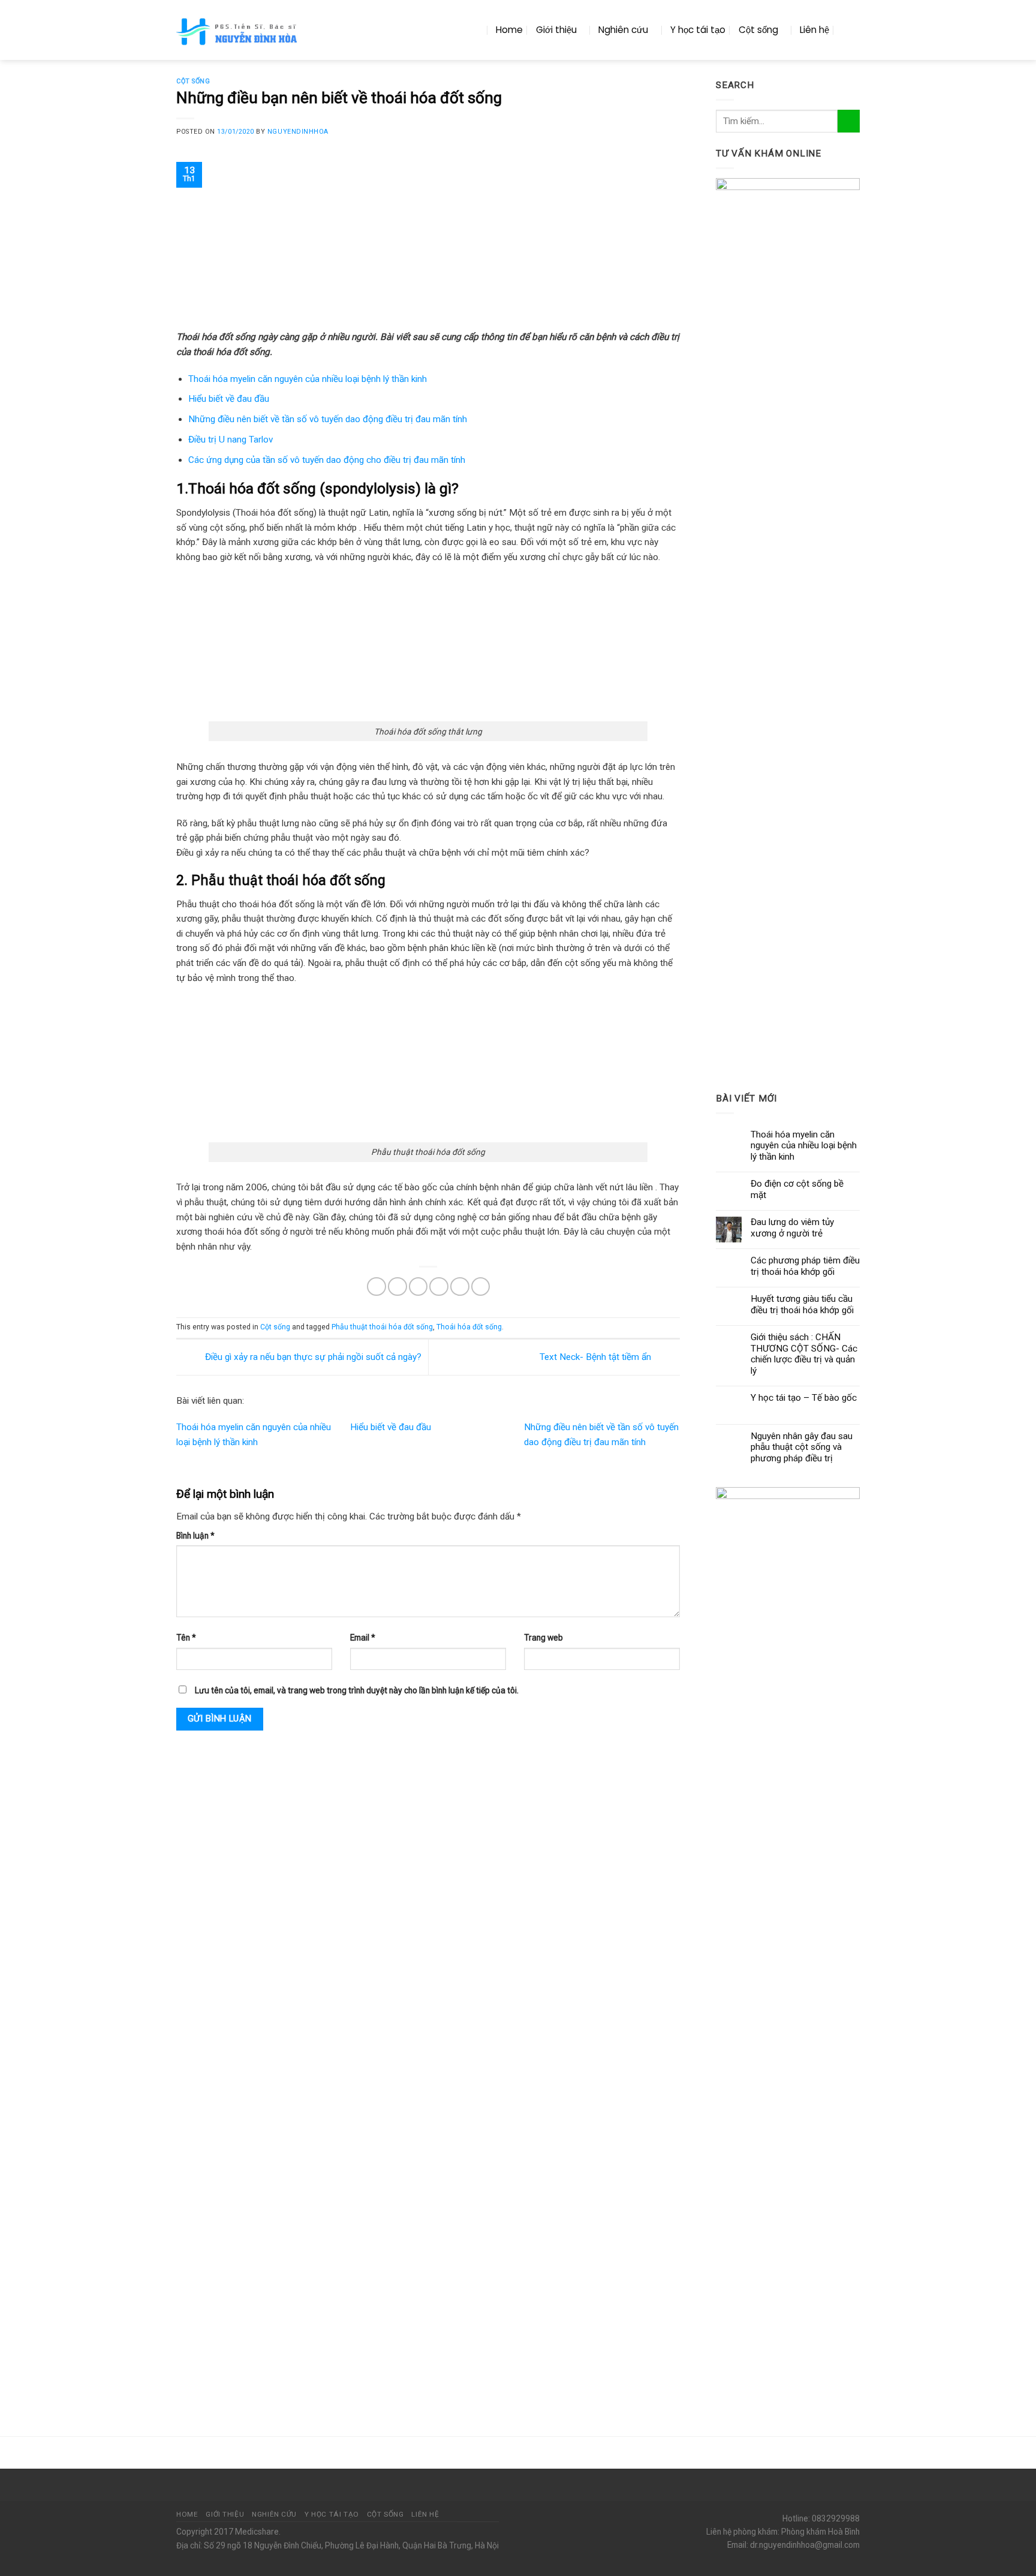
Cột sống (758, 30)
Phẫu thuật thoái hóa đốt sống (382, 1327)
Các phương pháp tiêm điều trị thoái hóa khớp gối (805, 1266)
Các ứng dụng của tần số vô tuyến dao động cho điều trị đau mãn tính (327, 460)
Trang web (543, 1638)
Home (509, 30)
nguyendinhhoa (298, 132)
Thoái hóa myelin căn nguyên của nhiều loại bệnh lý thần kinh (308, 379)
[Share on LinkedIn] (481, 1287)
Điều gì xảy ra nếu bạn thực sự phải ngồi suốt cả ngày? (312, 1356)
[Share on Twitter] (397, 1287)
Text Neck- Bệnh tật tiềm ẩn (597, 1356)
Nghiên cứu (623, 30)
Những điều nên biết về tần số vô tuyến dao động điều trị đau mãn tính (328, 419)
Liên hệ (814, 30)
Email (363, 1638)
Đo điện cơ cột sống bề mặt (797, 1189)
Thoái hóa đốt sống (469, 1327)
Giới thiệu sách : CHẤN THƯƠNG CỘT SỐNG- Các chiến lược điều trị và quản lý (804, 1354)
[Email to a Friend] (418, 1287)
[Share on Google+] (460, 1287)
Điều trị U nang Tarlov (231, 440)
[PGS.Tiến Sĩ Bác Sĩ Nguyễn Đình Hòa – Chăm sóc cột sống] (238, 30)
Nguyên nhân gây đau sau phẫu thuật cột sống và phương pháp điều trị (802, 1447)
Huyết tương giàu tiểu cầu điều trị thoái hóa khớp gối (802, 1304)
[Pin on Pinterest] (439, 1287)
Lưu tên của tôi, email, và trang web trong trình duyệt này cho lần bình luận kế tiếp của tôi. (357, 1690)
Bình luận (195, 1536)
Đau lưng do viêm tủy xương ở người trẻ (792, 1227)
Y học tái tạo (698, 30)
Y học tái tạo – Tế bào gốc (804, 1398)
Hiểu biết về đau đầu (229, 399)
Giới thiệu (556, 30)
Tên (186, 1638)
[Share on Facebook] (377, 1287)
